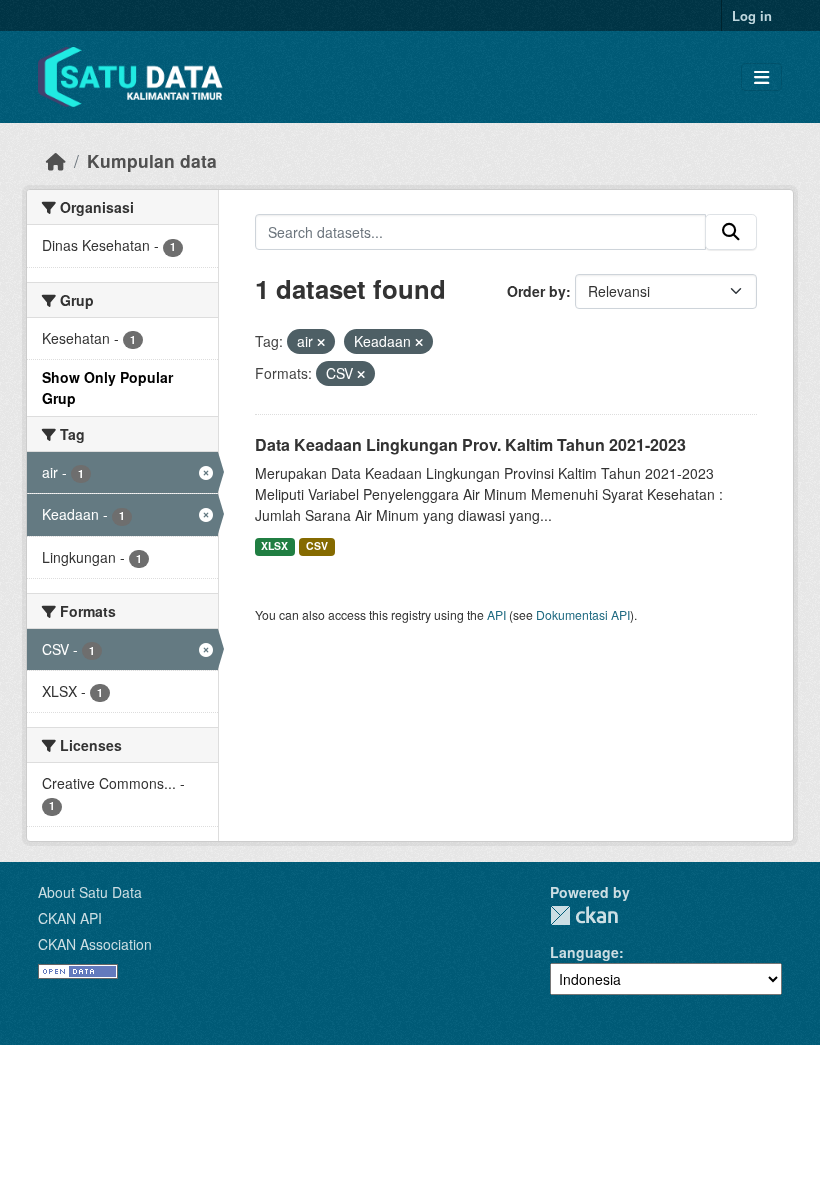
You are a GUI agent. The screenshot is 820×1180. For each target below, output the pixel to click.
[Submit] (731, 232)
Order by (536, 291)
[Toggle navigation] (761, 77)
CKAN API (70, 918)
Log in (752, 15)
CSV (317, 545)
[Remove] (321, 342)
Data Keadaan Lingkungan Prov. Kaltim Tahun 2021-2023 (470, 444)
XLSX (274, 545)
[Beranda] (56, 160)
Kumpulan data (152, 160)
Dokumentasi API (583, 614)
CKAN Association (95, 944)
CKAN (584, 915)
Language (584, 952)
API (496, 614)
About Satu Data (90, 892)
